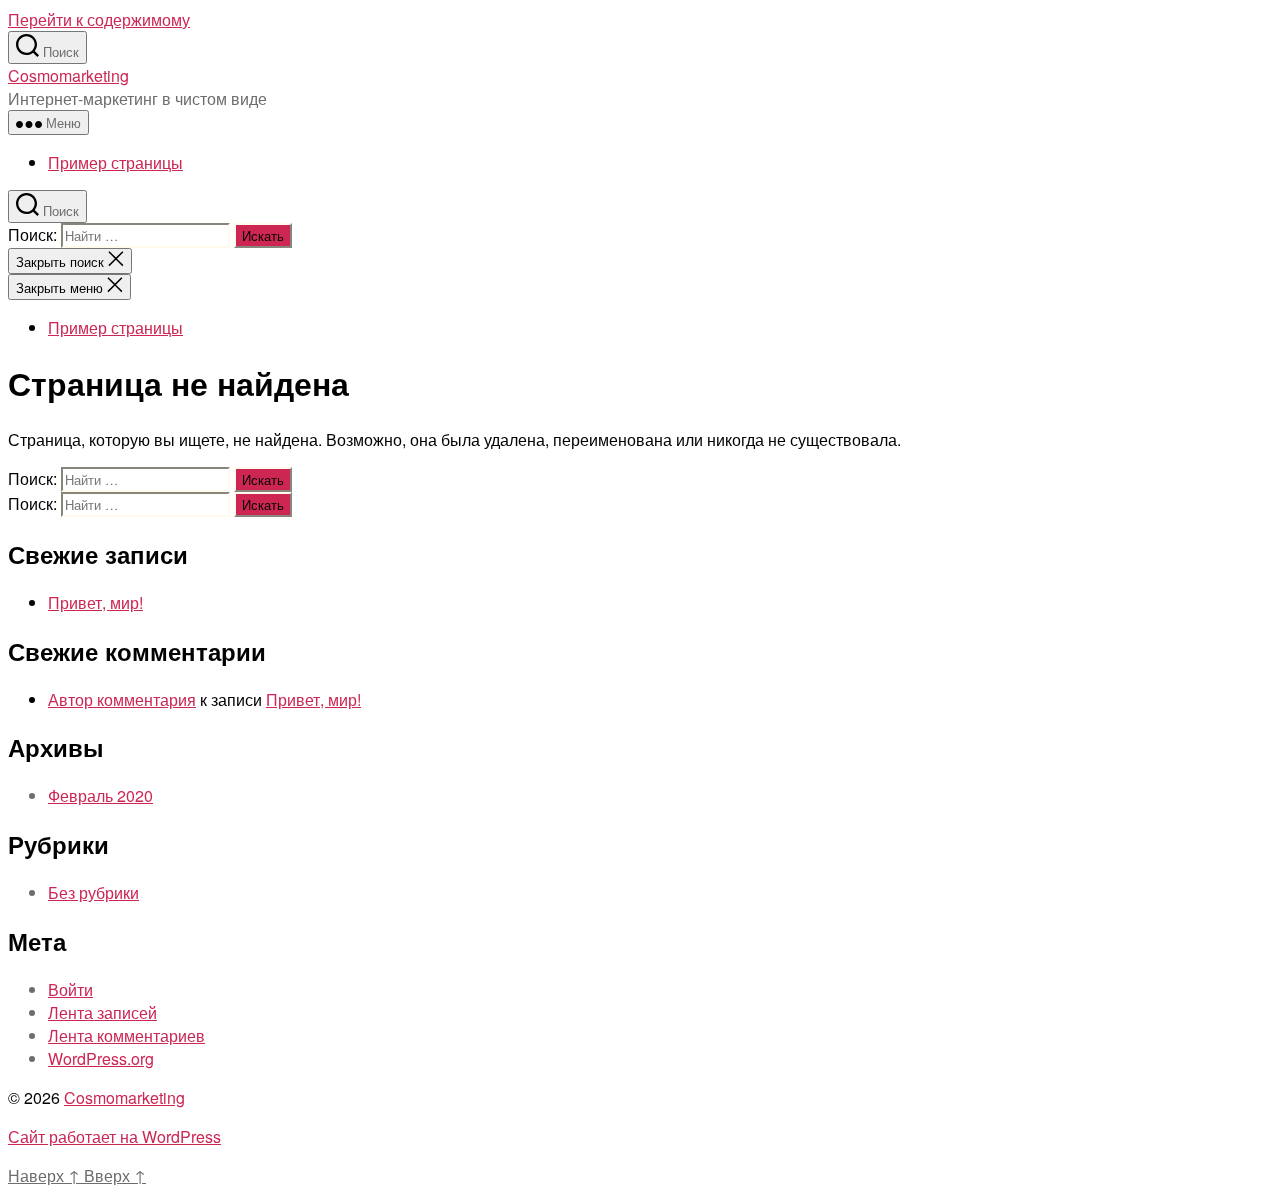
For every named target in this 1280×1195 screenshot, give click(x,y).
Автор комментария (122, 699)
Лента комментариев (126, 1035)
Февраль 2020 (100, 795)
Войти (70, 989)
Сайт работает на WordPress (114, 1136)
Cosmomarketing (68, 75)
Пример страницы (115, 162)
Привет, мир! (95, 602)
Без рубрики (93, 892)
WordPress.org (101, 1058)
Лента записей (102, 1012)
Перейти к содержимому (99, 19)
